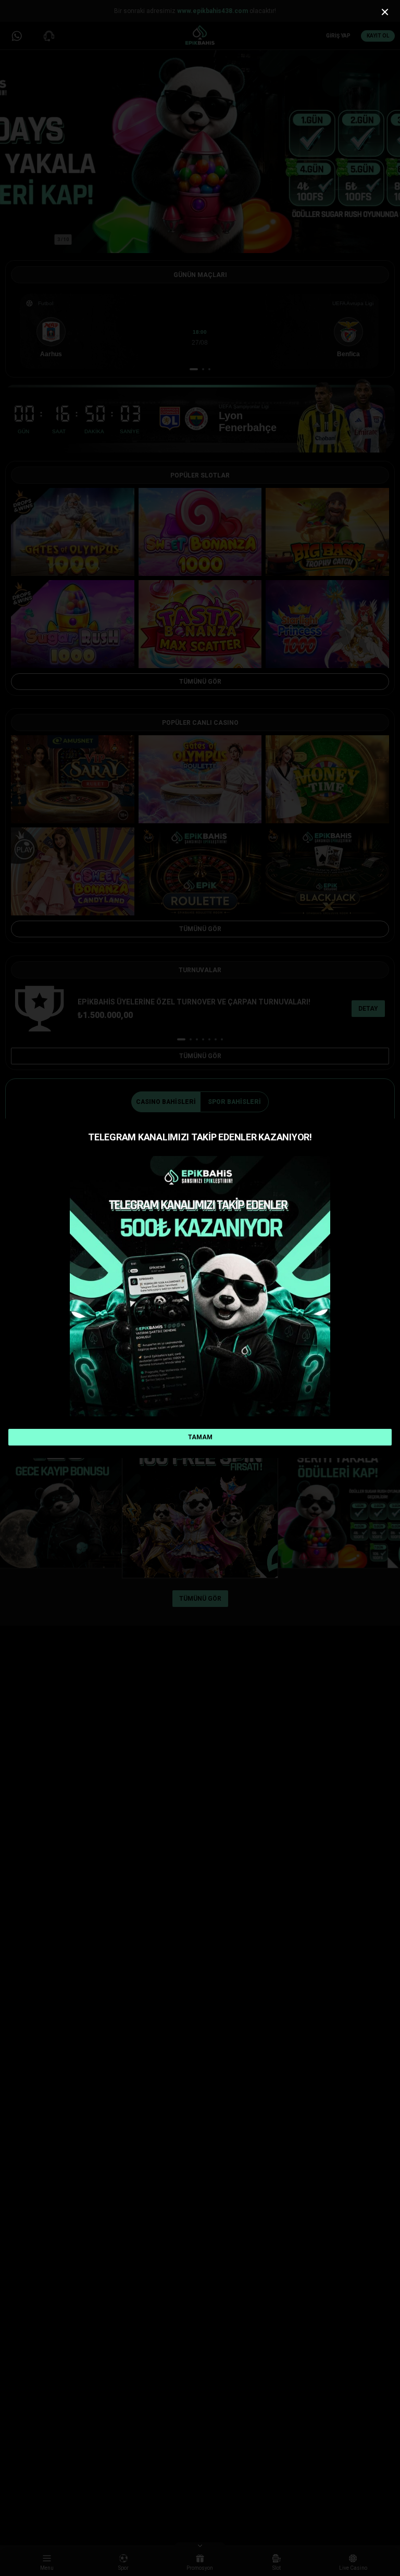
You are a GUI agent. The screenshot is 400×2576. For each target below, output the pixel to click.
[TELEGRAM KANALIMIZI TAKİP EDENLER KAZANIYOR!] (200, 1286)
